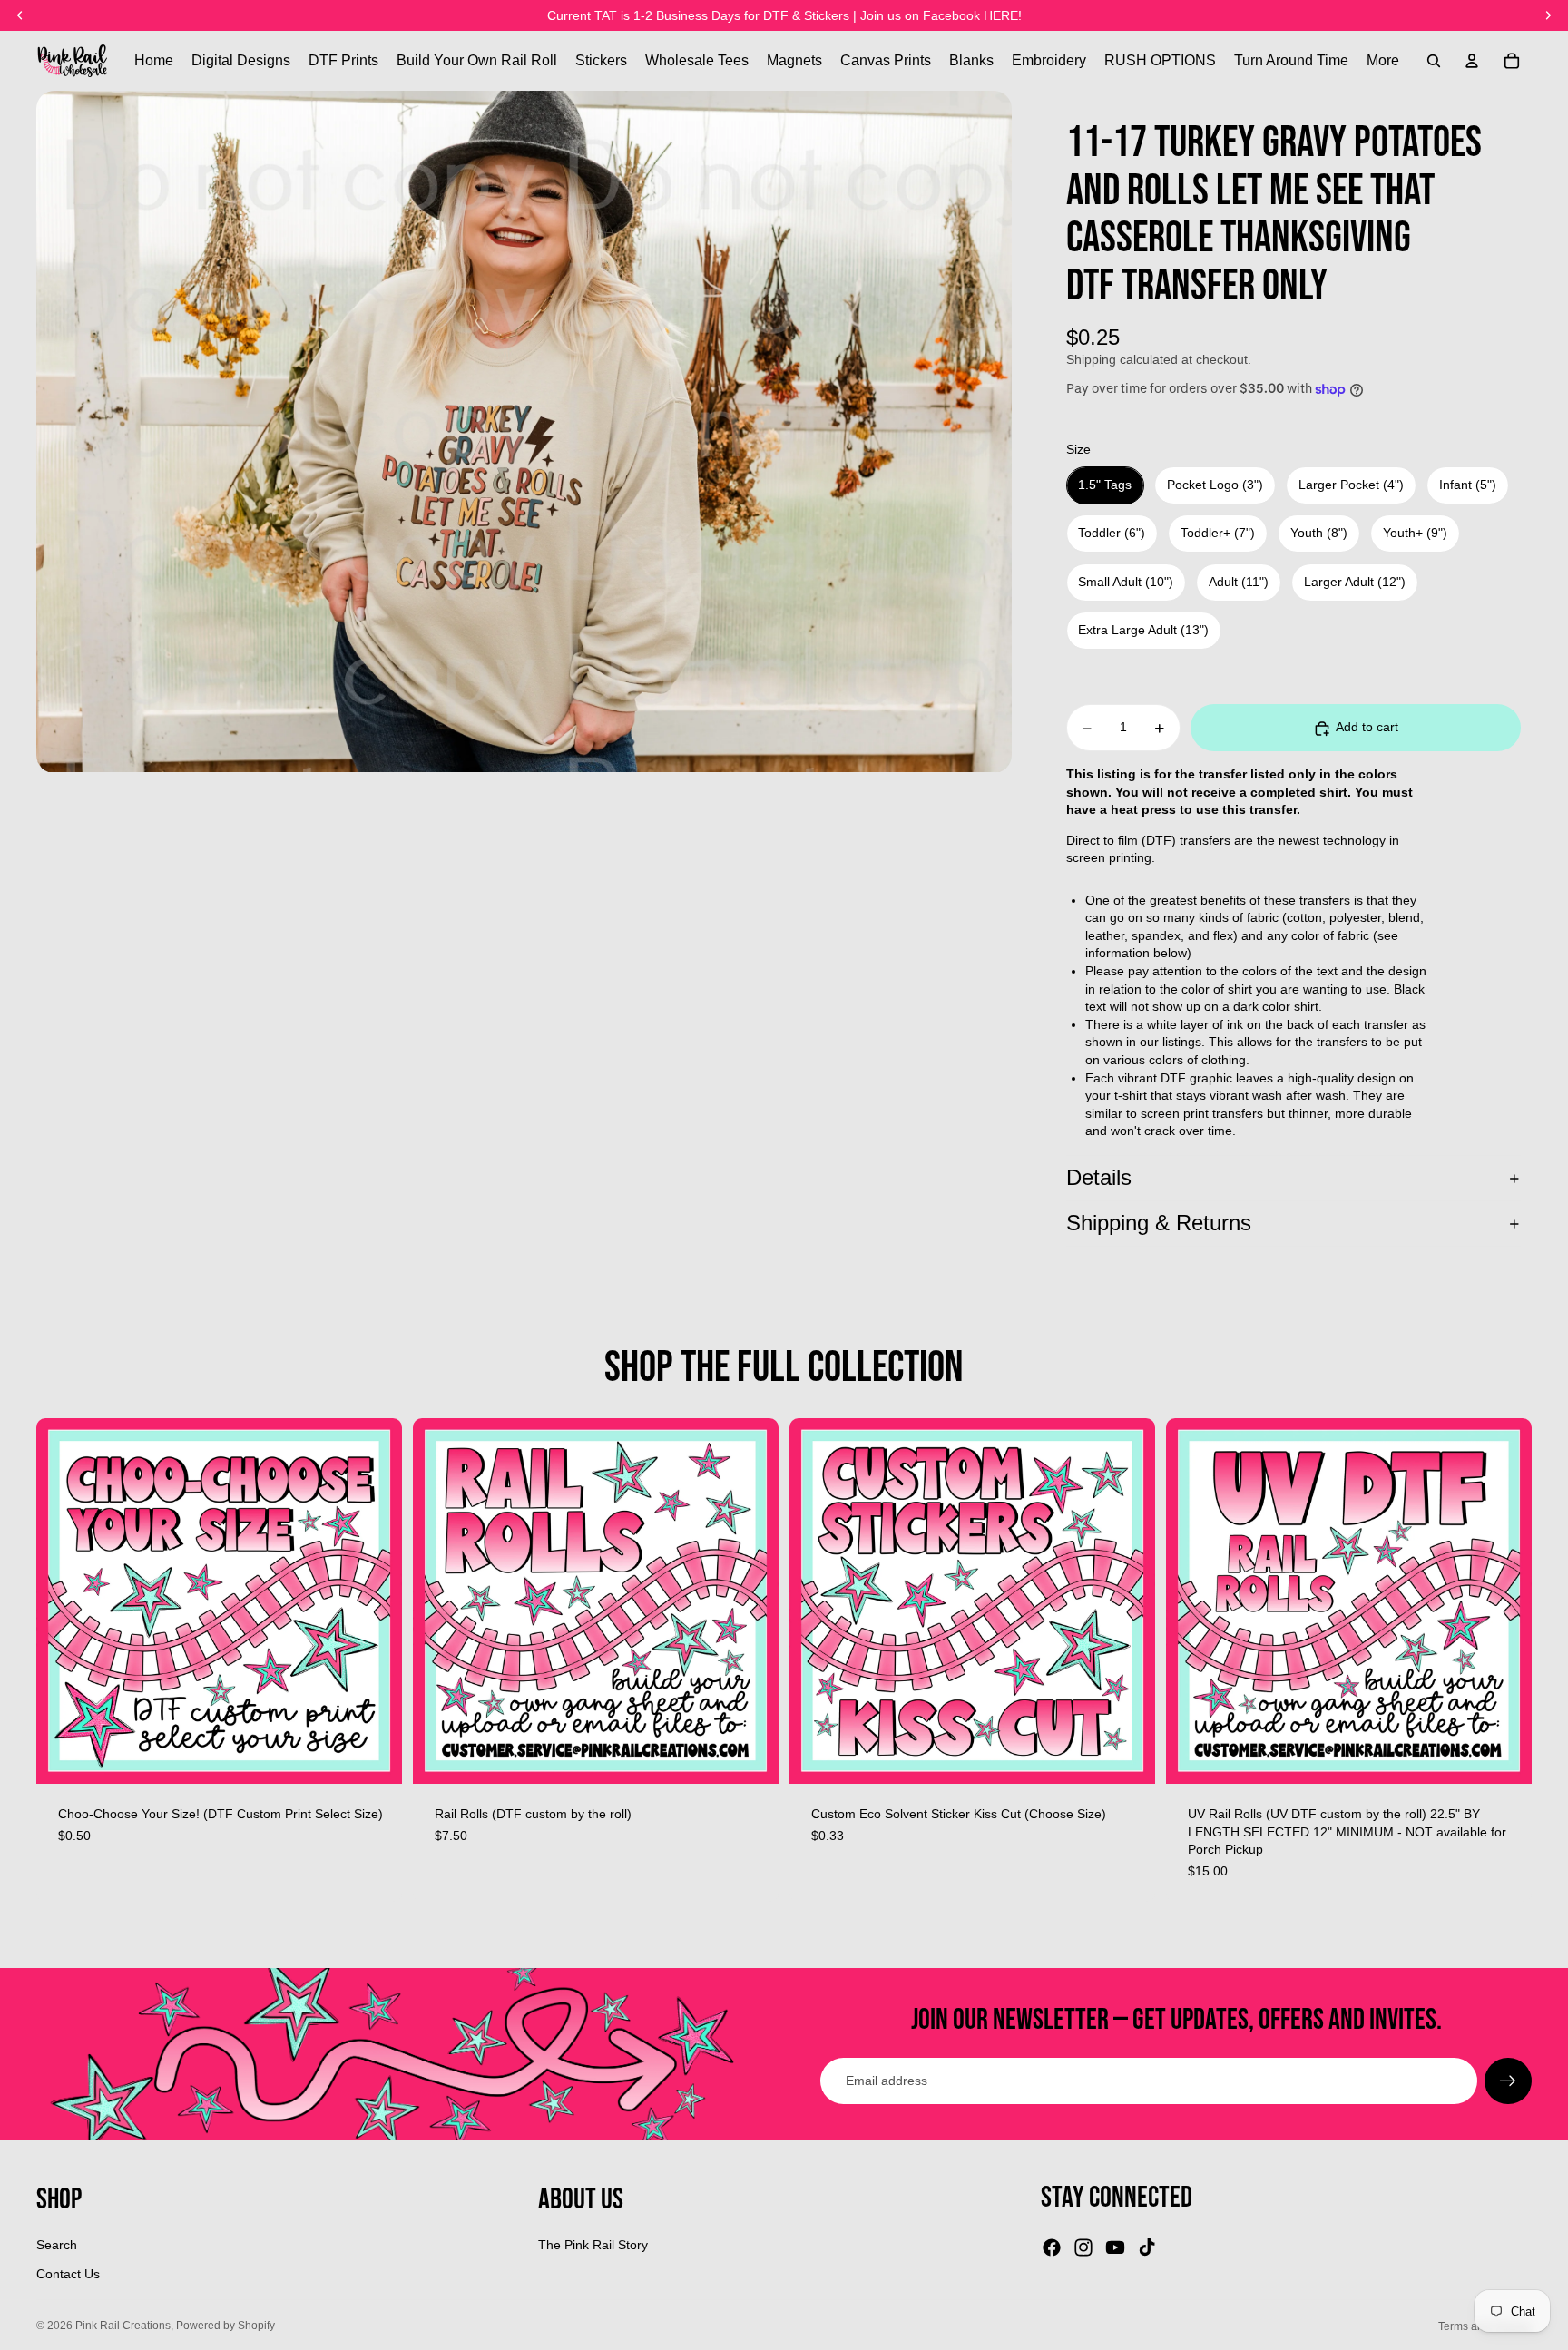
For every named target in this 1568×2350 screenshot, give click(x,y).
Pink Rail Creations (123, 2326)
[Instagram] (1083, 2247)
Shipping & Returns (1159, 1223)
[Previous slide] (440, 1601)
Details (1099, 1178)
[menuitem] (1383, 61)
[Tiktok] (1147, 2247)
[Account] (1472, 61)
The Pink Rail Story (593, 2245)
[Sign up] (1508, 2081)
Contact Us (68, 2274)
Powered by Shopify (225, 2326)
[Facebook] (1052, 2247)
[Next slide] (751, 1601)
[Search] (1434, 61)
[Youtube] (1115, 2247)
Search (57, 2245)
